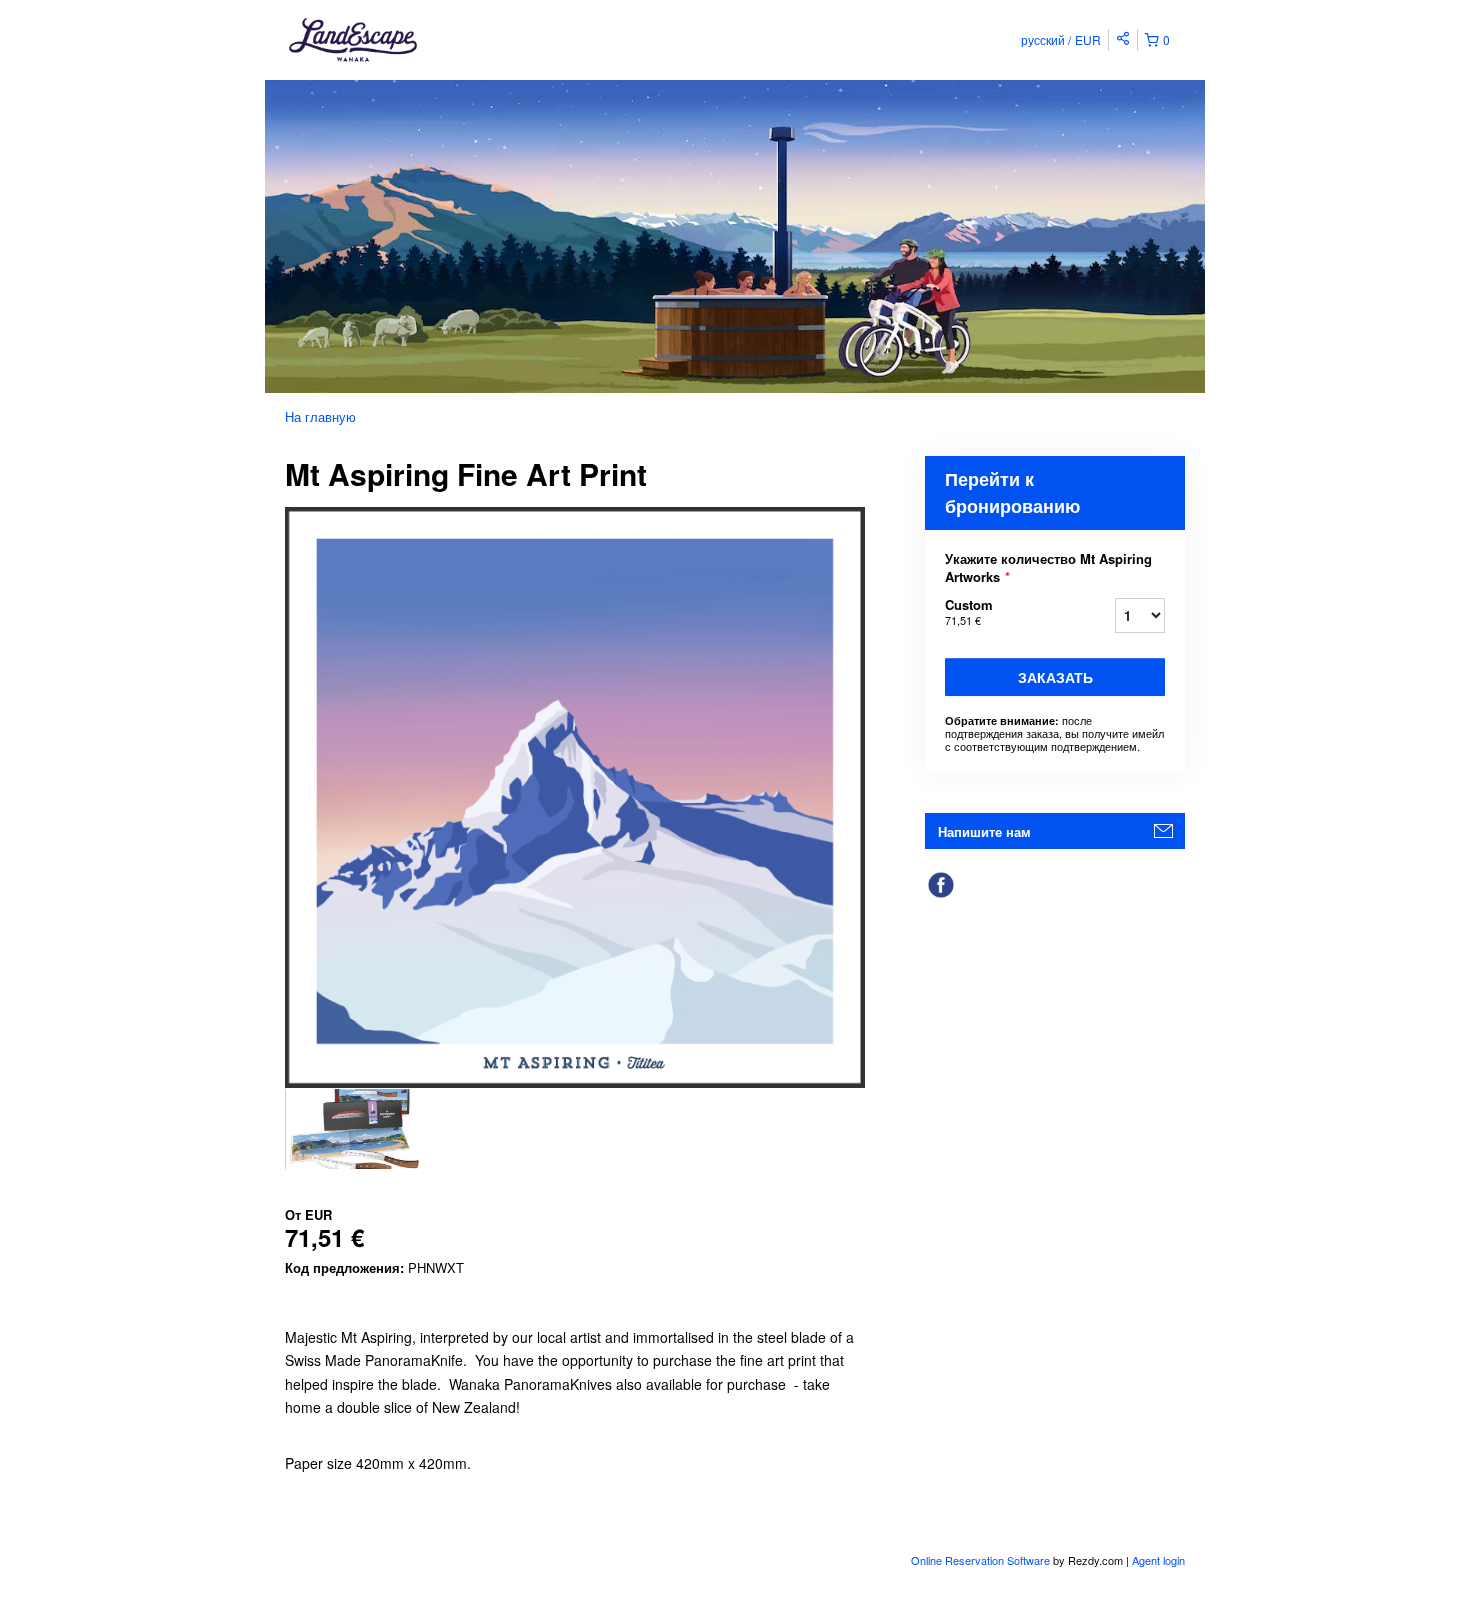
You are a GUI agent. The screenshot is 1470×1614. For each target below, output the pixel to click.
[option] (357, 1129)
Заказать (1055, 677)
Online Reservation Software (980, 1560)
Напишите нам (984, 831)
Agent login (1158, 1560)
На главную (320, 416)
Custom (969, 611)
